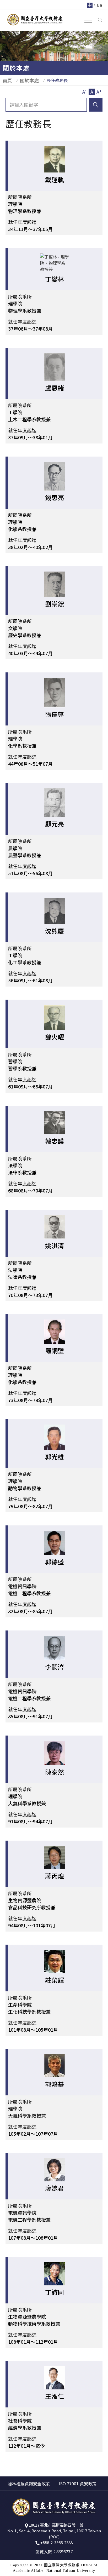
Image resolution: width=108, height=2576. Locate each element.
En (100, 5)
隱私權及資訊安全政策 (29, 2483)
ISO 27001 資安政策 (78, 2483)
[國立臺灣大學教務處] (35, 19)
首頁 (7, 80)
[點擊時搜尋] (100, 20)
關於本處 (29, 80)
